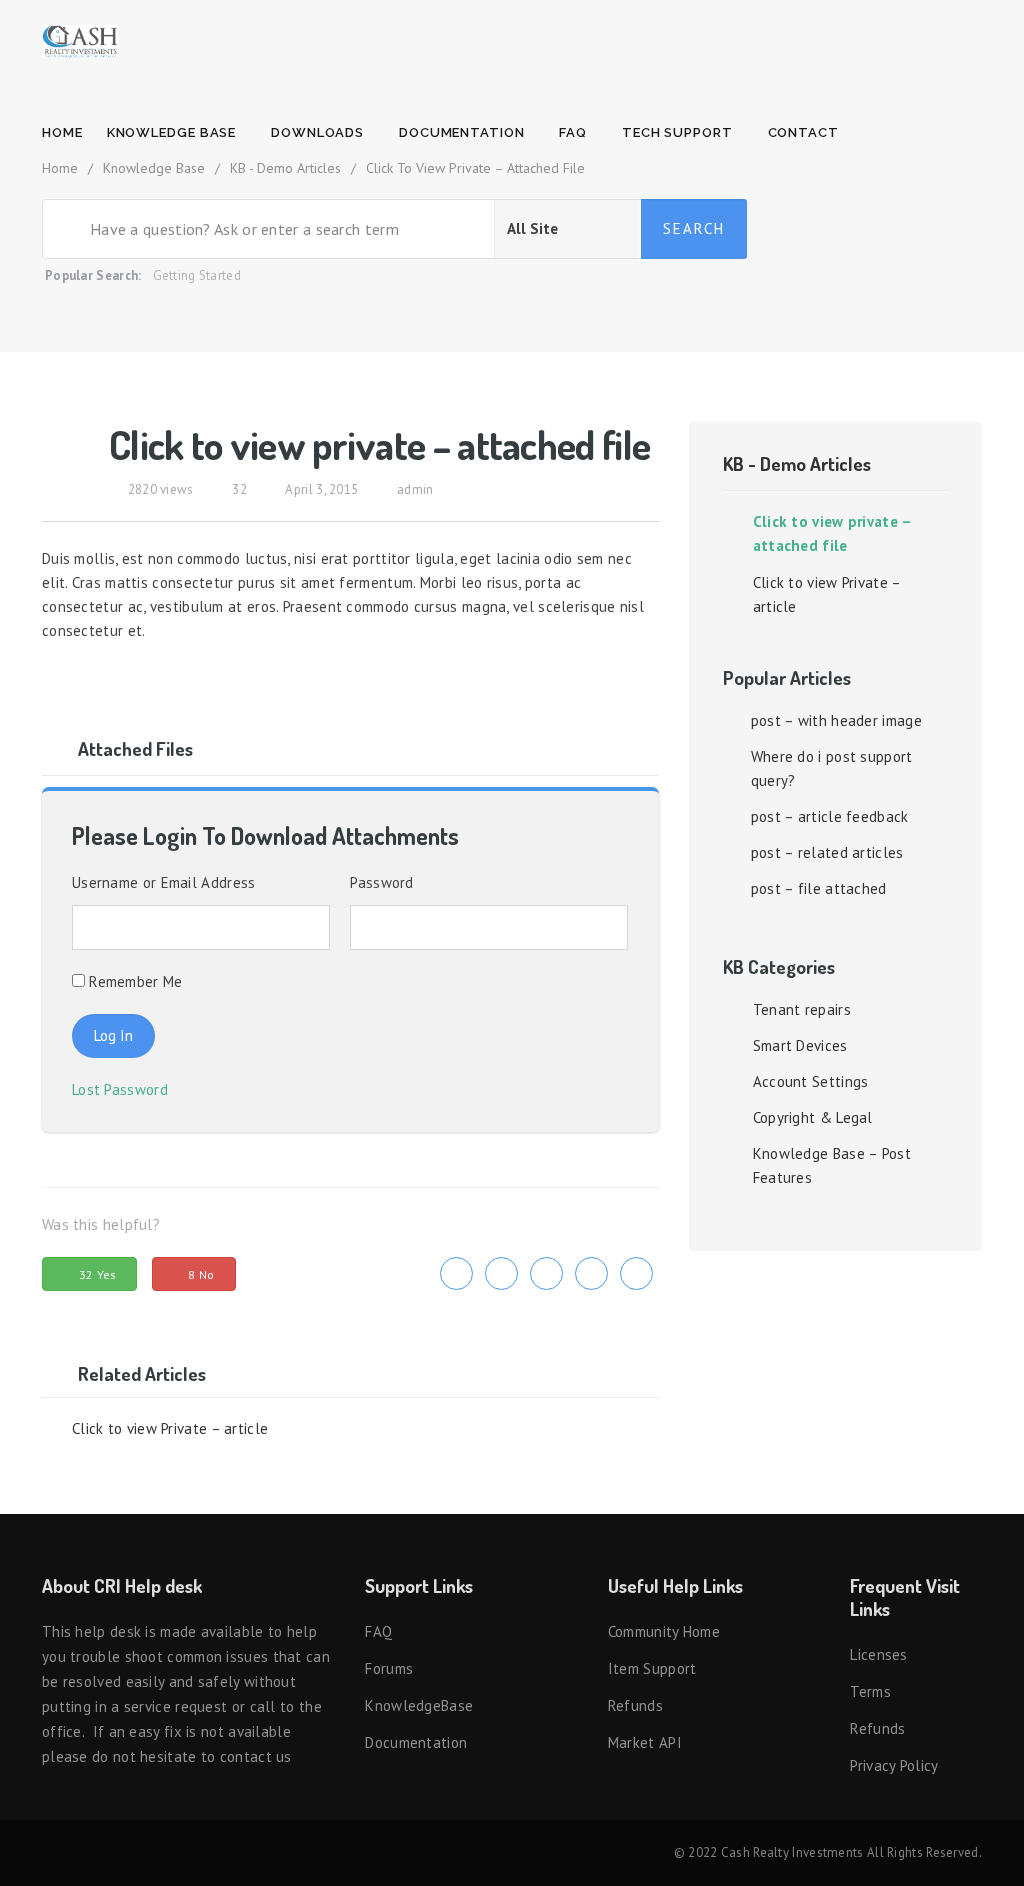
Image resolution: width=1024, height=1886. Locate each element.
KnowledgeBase (419, 1705)
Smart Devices (800, 1045)
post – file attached (819, 888)
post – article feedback (830, 816)
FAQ (575, 132)
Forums (389, 1668)
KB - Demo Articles (797, 463)
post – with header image (836, 720)
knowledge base (174, 132)
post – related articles (827, 852)
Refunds (635, 1705)
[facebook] (501, 1273)
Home (62, 132)
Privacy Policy (894, 1765)
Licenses (878, 1654)
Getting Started (197, 275)
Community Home (664, 1631)
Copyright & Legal (813, 1117)
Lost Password (124, 1089)
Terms (870, 1691)
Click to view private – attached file (832, 533)
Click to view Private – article (170, 1428)
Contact (805, 132)
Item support (652, 1668)
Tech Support (679, 132)
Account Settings (811, 1081)
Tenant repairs (802, 1009)
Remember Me (134, 981)
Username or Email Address (164, 882)
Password (381, 882)
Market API (645, 1742)
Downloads (319, 132)
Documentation (464, 132)
